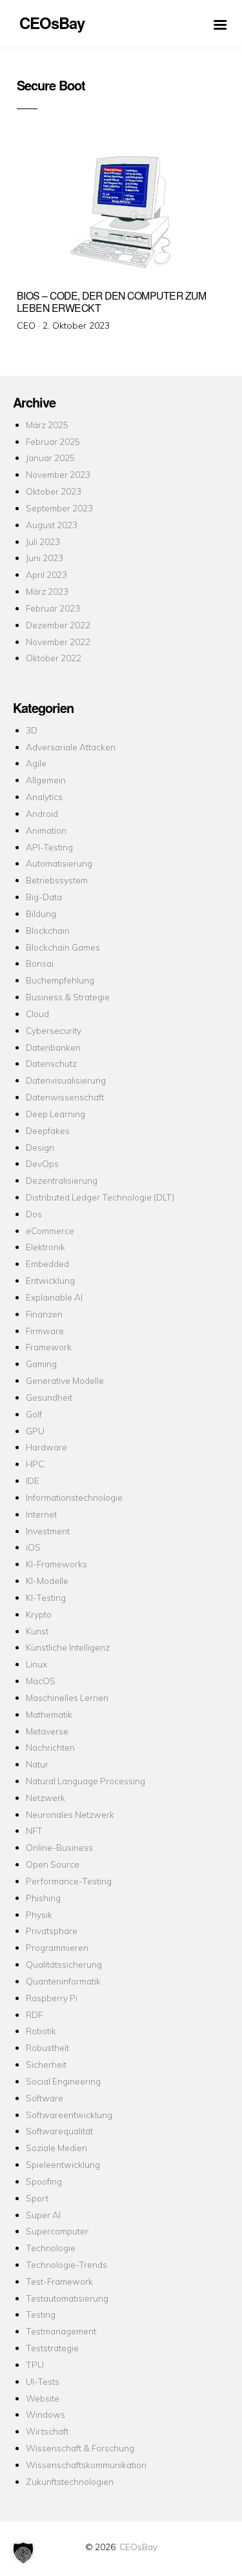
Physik (39, 1914)
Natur (37, 1764)
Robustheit (47, 2047)
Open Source (53, 1864)
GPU (35, 1431)
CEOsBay (138, 2547)
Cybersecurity (54, 1030)
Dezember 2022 (58, 625)
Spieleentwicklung (63, 2164)
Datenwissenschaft (65, 1097)
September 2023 (59, 508)
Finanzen (44, 1314)
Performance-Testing (69, 1881)
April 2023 (46, 574)
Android (42, 813)
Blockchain (48, 930)
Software (45, 2098)
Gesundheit (49, 1397)
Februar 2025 (53, 441)
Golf (34, 1414)
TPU (35, 2365)
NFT (34, 1830)
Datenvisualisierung (66, 1080)
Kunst (37, 1631)
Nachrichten (50, 1747)
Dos (34, 1214)
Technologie (51, 2248)
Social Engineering (63, 2081)
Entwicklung (50, 1280)
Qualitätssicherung (64, 1964)
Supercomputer (57, 2231)
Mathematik (49, 1714)
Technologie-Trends (66, 2264)
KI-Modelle (47, 1581)
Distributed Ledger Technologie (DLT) (100, 1197)
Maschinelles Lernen (67, 1697)
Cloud (37, 1014)
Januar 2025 (50, 458)
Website (43, 2398)
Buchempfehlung (60, 980)
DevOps (42, 1163)
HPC (35, 1464)
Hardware (46, 1447)
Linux (36, 1664)
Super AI (43, 2215)
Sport (37, 2198)
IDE (33, 1480)
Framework (49, 1347)
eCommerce (50, 1231)
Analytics (44, 797)
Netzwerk (45, 1798)
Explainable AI (54, 1297)
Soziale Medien (56, 2148)
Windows (45, 2414)
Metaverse (47, 1731)
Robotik (41, 2031)
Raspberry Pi (52, 1998)
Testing (41, 2314)
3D (32, 730)
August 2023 (52, 525)
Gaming (41, 1364)
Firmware (45, 1331)
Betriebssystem (57, 880)
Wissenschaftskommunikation (86, 2465)
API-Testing (49, 847)
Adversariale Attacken (71, 747)
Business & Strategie (68, 997)
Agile (36, 763)
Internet (41, 1514)
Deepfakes (48, 1130)
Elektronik (45, 1247)
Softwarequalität (59, 2131)
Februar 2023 (53, 608)
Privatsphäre (52, 1931)
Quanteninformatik (63, 1981)
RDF (34, 2014)
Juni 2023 (45, 558)
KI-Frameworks (56, 1564)
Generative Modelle (65, 1380)
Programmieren (57, 1947)
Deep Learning (55, 1114)
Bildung (41, 913)
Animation (46, 830)
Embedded (47, 1263)
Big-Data (44, 897)
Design (40, 1147)
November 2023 (58, 474)
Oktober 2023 (54, 491)
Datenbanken (53, 1047)
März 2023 (47, 591)
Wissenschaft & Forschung (80, 2448)
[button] (23, 2553)
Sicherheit (46, 2064)
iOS (33, 1547)
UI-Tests (43, 2381)
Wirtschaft (47, 2431)
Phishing (43, 1898)
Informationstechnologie (74, 1497)
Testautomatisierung (67, 2298)
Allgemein (46, 780)
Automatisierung (59, 863)
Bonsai (40, 963)
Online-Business (59, 1847)
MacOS (41, 1681)
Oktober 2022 (54, 658)
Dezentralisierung (62, 1180)
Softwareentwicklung (69, 2115)
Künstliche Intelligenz (68, 1647)
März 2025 (47, 425)
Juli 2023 (43, 541)
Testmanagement (61, 2331)
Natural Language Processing (86, 1781)
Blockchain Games (63, 947)
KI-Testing (46, 1597)
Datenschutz (51, 1063)
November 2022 (58, 642)
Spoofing (44, 2181)
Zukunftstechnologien (70, 2481)
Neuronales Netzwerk (70, 1814)
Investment (48, 1531)
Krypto (39, 1614)
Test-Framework (59, 2281)
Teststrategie (52, 2348)
